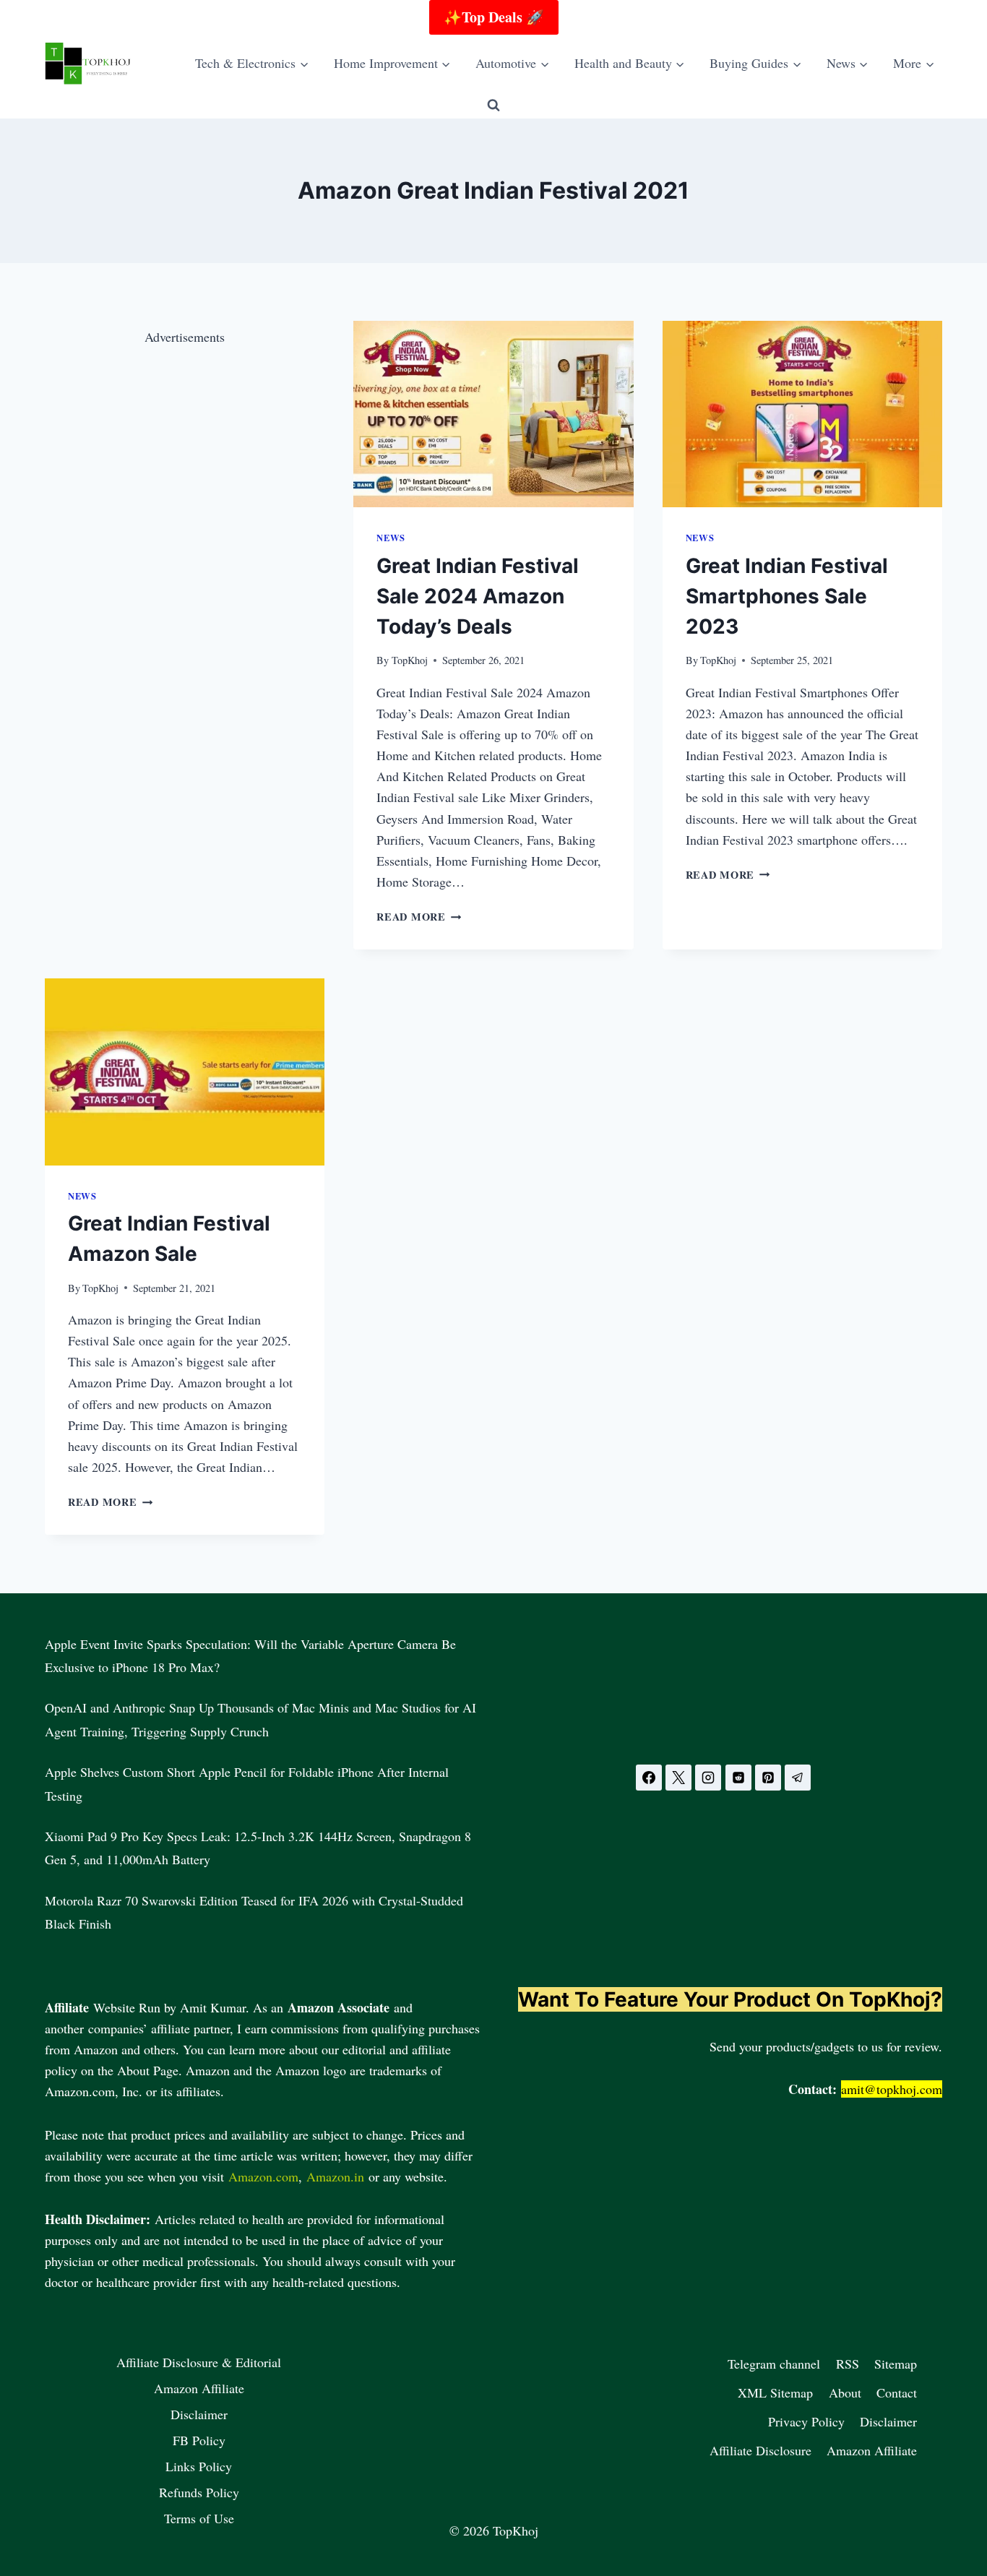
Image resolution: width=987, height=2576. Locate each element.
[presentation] (493, 414)
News (391, 538)
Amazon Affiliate (199, 2388)
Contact (897, 2392)
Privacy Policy (806, 2421)
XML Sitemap (775, 2392)
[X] (678, 1778)
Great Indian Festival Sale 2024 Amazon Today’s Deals (478, 596)
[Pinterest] (768, 1778)
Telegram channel (774, 2364)
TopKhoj (410, 660)
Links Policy (199, 2466)
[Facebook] (649, 1778)
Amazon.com (263, 2176)
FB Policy (199, 2440)
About (845, 2392)
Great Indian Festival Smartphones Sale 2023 (787, 596)
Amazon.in (335, 2176)
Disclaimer (199, 2414)
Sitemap (896, 2364)
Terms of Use (199, 2518)
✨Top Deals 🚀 (494, 17)
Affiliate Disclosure (760, 2450)
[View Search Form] (493, 105)
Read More (419, 917)
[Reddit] (738, 1778)
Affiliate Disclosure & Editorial (199, 2362)
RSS (848, 2364)
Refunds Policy (199, 2492)
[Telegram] (798, 1778)
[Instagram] (708, 1778)
